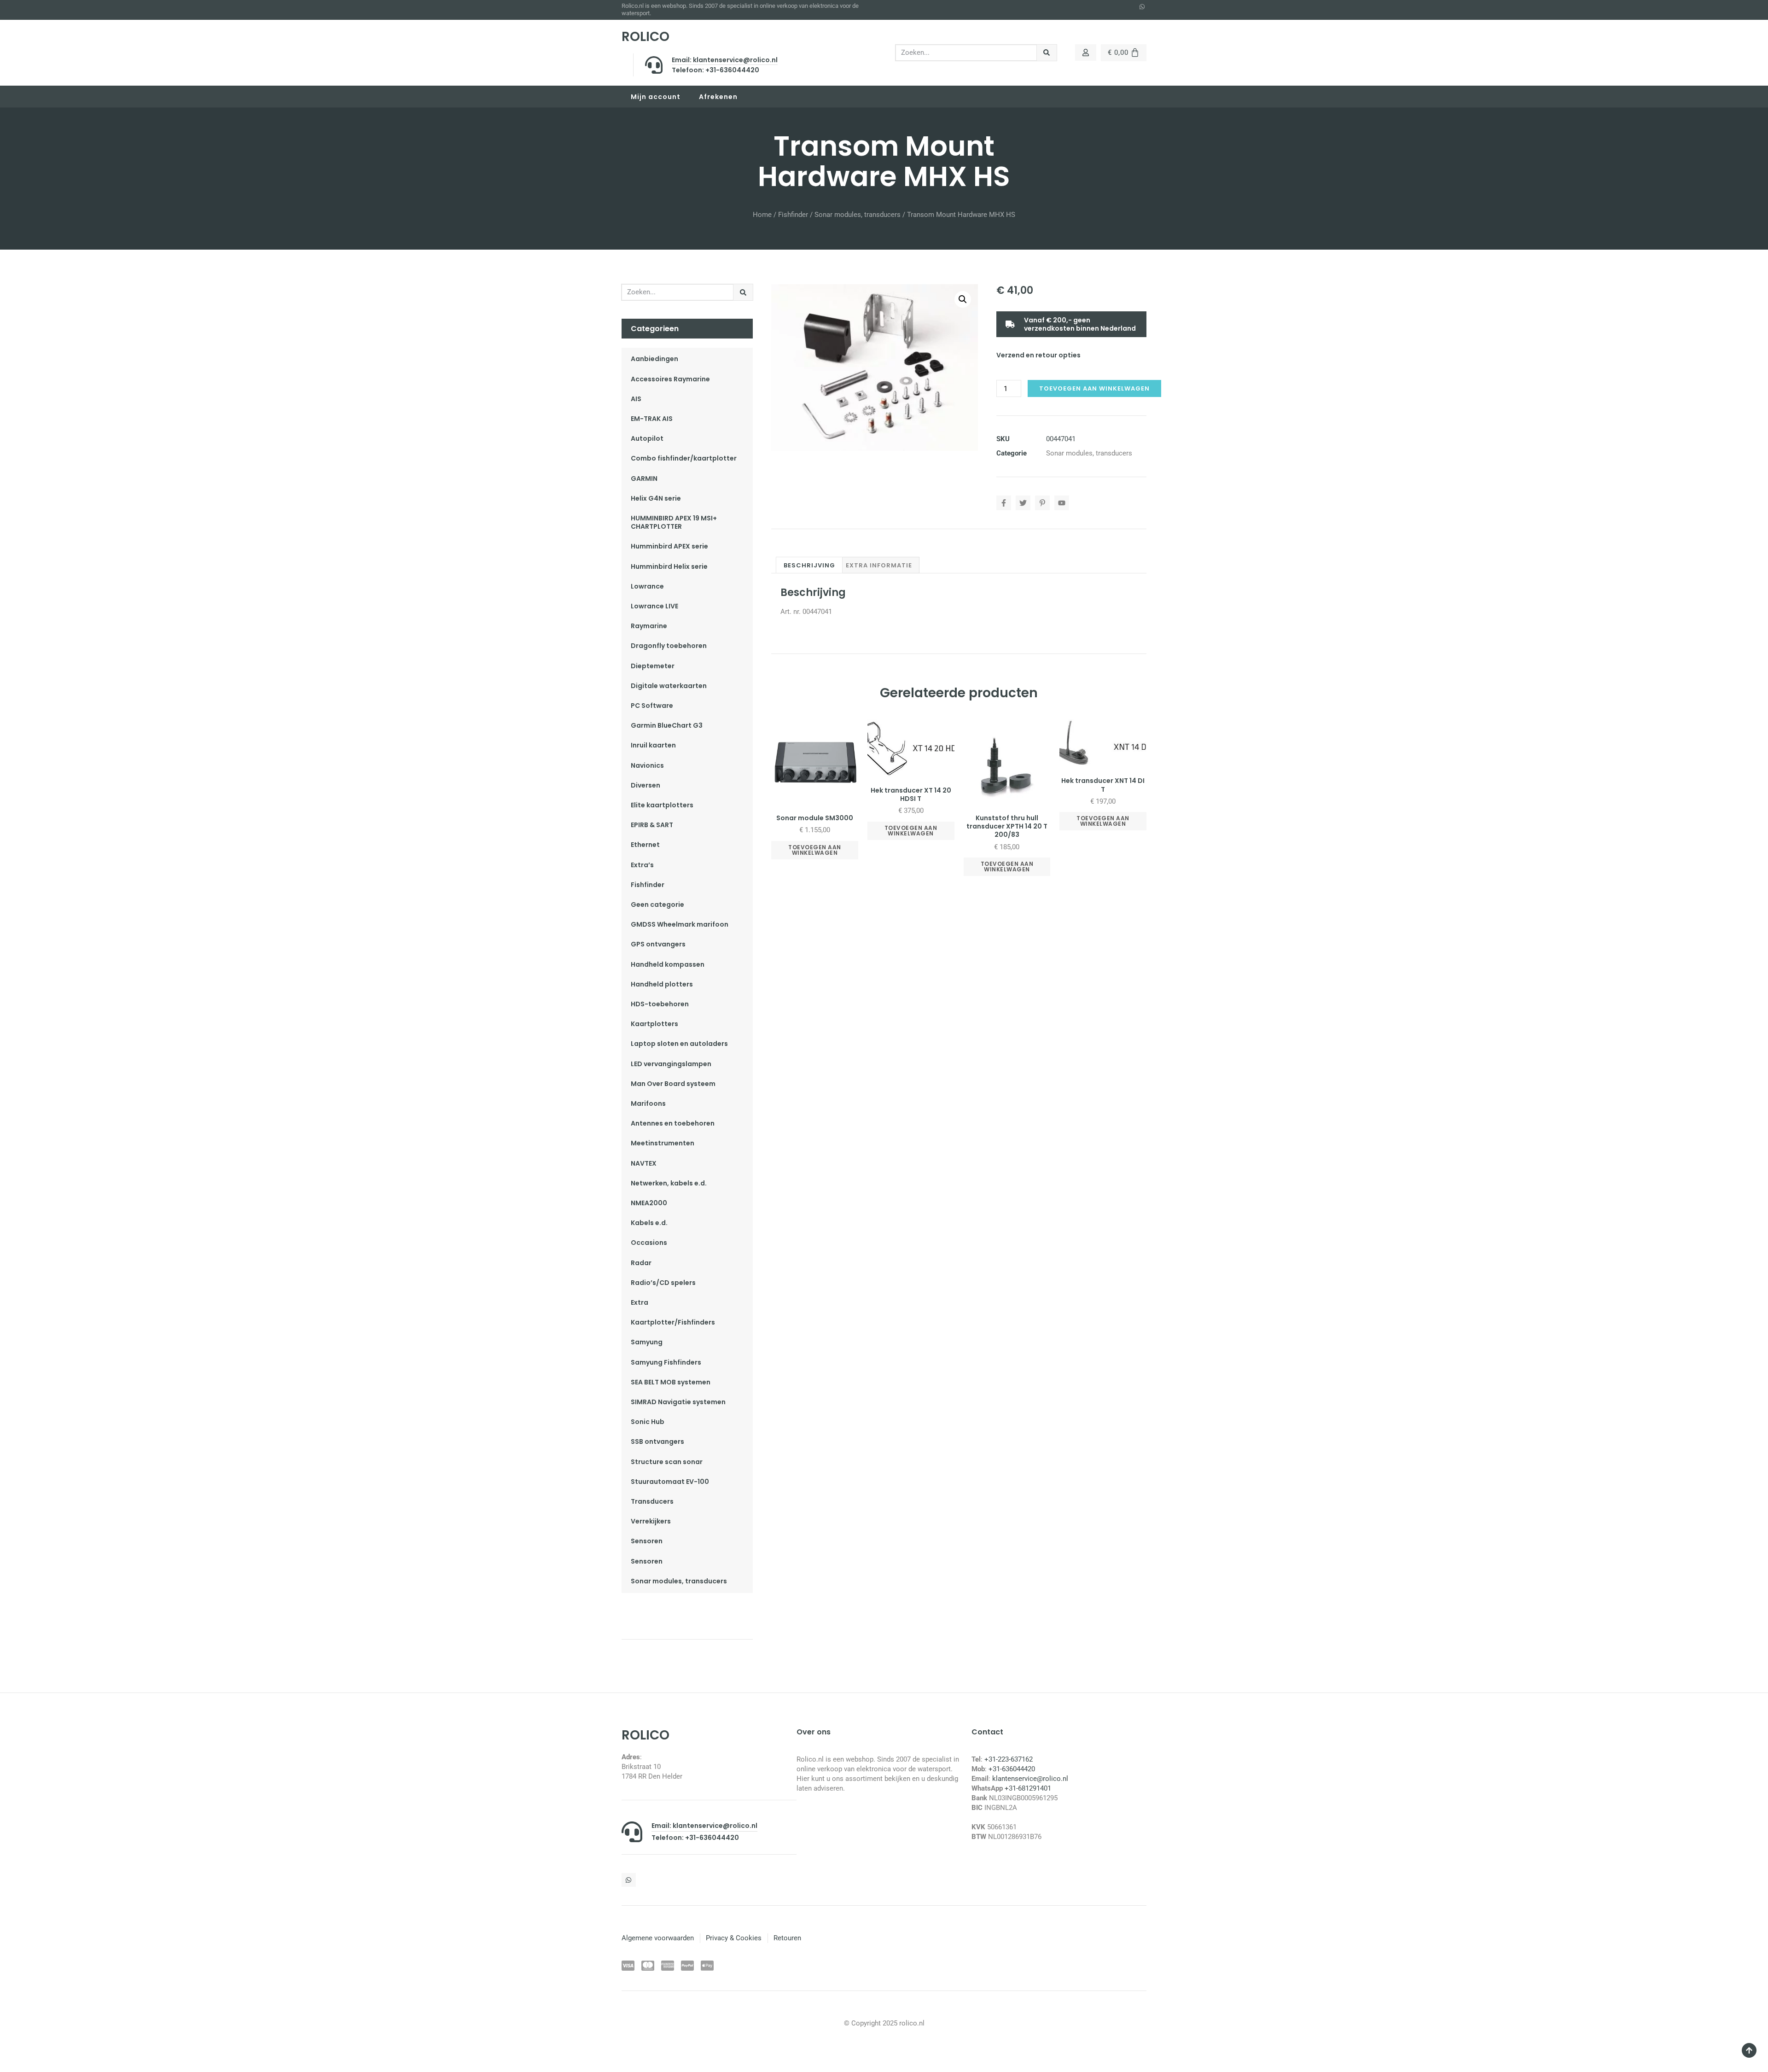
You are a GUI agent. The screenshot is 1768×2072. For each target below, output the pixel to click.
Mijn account (656, 97)
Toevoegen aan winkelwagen (1094, 388)
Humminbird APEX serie (669, 546)
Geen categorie (657, 905)
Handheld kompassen (668, 964)
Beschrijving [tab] (809, 565)
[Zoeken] (1047, 53)
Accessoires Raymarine (670, 379)
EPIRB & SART (652, 825)
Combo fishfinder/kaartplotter (684, 458)
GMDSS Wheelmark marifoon (680, 924)
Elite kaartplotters (662, 805)
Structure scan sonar (667, 1462)
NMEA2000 (649, 1203)
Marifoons (648, 1103)
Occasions (649, 1243)
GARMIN (644, 479)
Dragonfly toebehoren (669, 646)
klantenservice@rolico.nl (1030, 1779)
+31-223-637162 (1009, 1759)
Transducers (652, 1501)
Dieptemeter (653, 666)
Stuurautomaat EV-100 (670, 1482)
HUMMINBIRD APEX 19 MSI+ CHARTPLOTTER (674, 522)
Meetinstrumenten (663, 1143)
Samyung (647, 1342)
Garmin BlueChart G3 (667, 725)
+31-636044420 (1012, 1769)
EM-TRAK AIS (652, 419)
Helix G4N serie (656, 498)
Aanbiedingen (654, 359)
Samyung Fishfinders (666, 1362)
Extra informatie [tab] (879, 565)
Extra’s (642, 865)
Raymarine (649, 626)
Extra (640, 1302)
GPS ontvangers (658, 944)
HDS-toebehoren (660, 1004)
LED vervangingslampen (671, 1064)
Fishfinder (793, 215)
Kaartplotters (654, 1024)
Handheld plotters (662, 984)
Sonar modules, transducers (858, 215)
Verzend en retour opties (1038, 355)
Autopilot (647, 438)
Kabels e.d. (649, 1223)
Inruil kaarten (653, 745)
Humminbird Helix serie (669, 566)
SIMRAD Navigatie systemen (678, 1402)
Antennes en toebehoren (673, 1123)
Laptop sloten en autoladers (679, 1044)
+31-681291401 (1028, 1788)
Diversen (646, 785)
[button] (963, 299)
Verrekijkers (651, 1521)
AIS (636, 399)
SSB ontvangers (657, 1442)
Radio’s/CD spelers (663, 1283)
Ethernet (645, 845)
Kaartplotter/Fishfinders (673, 1322)
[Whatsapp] (1142, 7)
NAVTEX (644, 1163)
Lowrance (647, 586)
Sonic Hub (648, 1422)
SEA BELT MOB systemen (671, 1382)
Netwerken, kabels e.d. (669, 1183)
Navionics (647, 765)
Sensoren (647, 1541)
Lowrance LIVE (654, 606)
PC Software (652, 706)
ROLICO (646, 37)
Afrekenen (718, 97)
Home (762, 215)
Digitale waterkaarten (669, 686)
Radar (641, 1263)
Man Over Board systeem (673, 1084)
